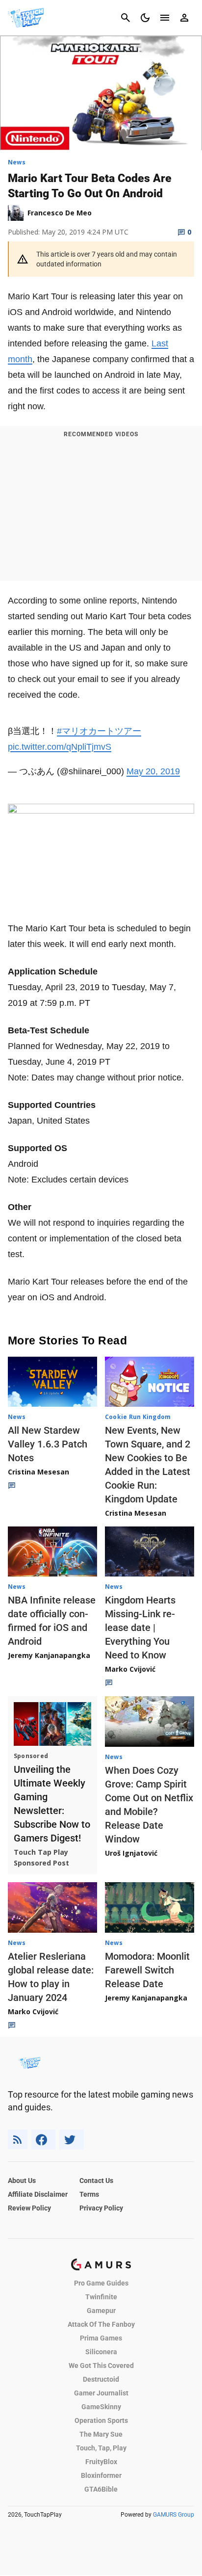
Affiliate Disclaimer (38, 2194)
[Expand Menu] (165, 18)
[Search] (126, 18)
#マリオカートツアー (99, 731)
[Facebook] (43, 2140)
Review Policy (29, 2208)
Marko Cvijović (130, 1669)
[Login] (184, 18)
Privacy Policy (101, 2208)
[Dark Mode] (145, 18)
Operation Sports (101, 2420)
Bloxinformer (101, 2475)
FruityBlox (101, 2462)
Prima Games (101, 2338)
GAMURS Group (174, 2515)
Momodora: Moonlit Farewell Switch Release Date (147, 1970)
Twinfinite (101, 2297)
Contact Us (96, 2181)
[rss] (18, 2140)
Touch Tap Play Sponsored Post (41, 1857)
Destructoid (101, 2379)
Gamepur (101, 2311)
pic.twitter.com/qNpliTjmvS (60, 747)
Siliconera (101, 2352)
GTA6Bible (101, 2489)
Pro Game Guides (101, 2283)
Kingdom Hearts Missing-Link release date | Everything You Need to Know (140, 1628)
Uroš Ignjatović (131, 1853)
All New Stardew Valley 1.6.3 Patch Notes (48, 1444)
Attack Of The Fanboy (101, 2324)
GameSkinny (101, 2407)
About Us (22, 2181)
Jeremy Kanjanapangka (49, 1655)
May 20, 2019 (153, 771)
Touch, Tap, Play (101, 2448)
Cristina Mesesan (38, 1472)
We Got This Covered (101, 2366)
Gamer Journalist (101, 2393)
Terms (89, 2194)
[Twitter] (72, 2140)
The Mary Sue (101, 2434)
